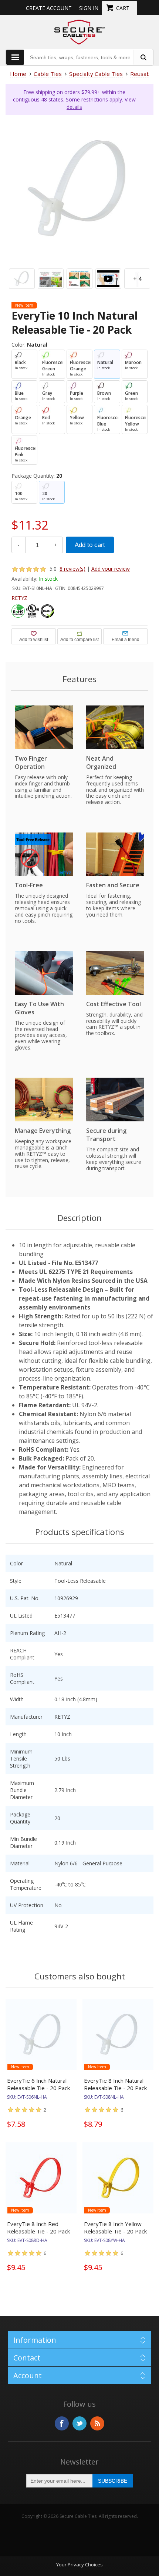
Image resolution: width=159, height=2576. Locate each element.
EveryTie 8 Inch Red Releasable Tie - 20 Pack (38, 2228)
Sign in (89, 8)
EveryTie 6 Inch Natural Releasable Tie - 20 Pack (38, 2084)
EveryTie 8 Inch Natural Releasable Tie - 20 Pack (115, 2084)
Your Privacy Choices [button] (79, 2565)
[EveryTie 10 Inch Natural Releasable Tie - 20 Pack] (79, 189)
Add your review (111, 569)
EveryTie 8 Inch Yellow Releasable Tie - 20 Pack (115, 2228)
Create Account (49, 8)
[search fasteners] (143, 57)
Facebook (62, 2423)
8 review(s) (72, 569)
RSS (97, 2423)
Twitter (79, 2423)
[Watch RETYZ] (108, 279)
